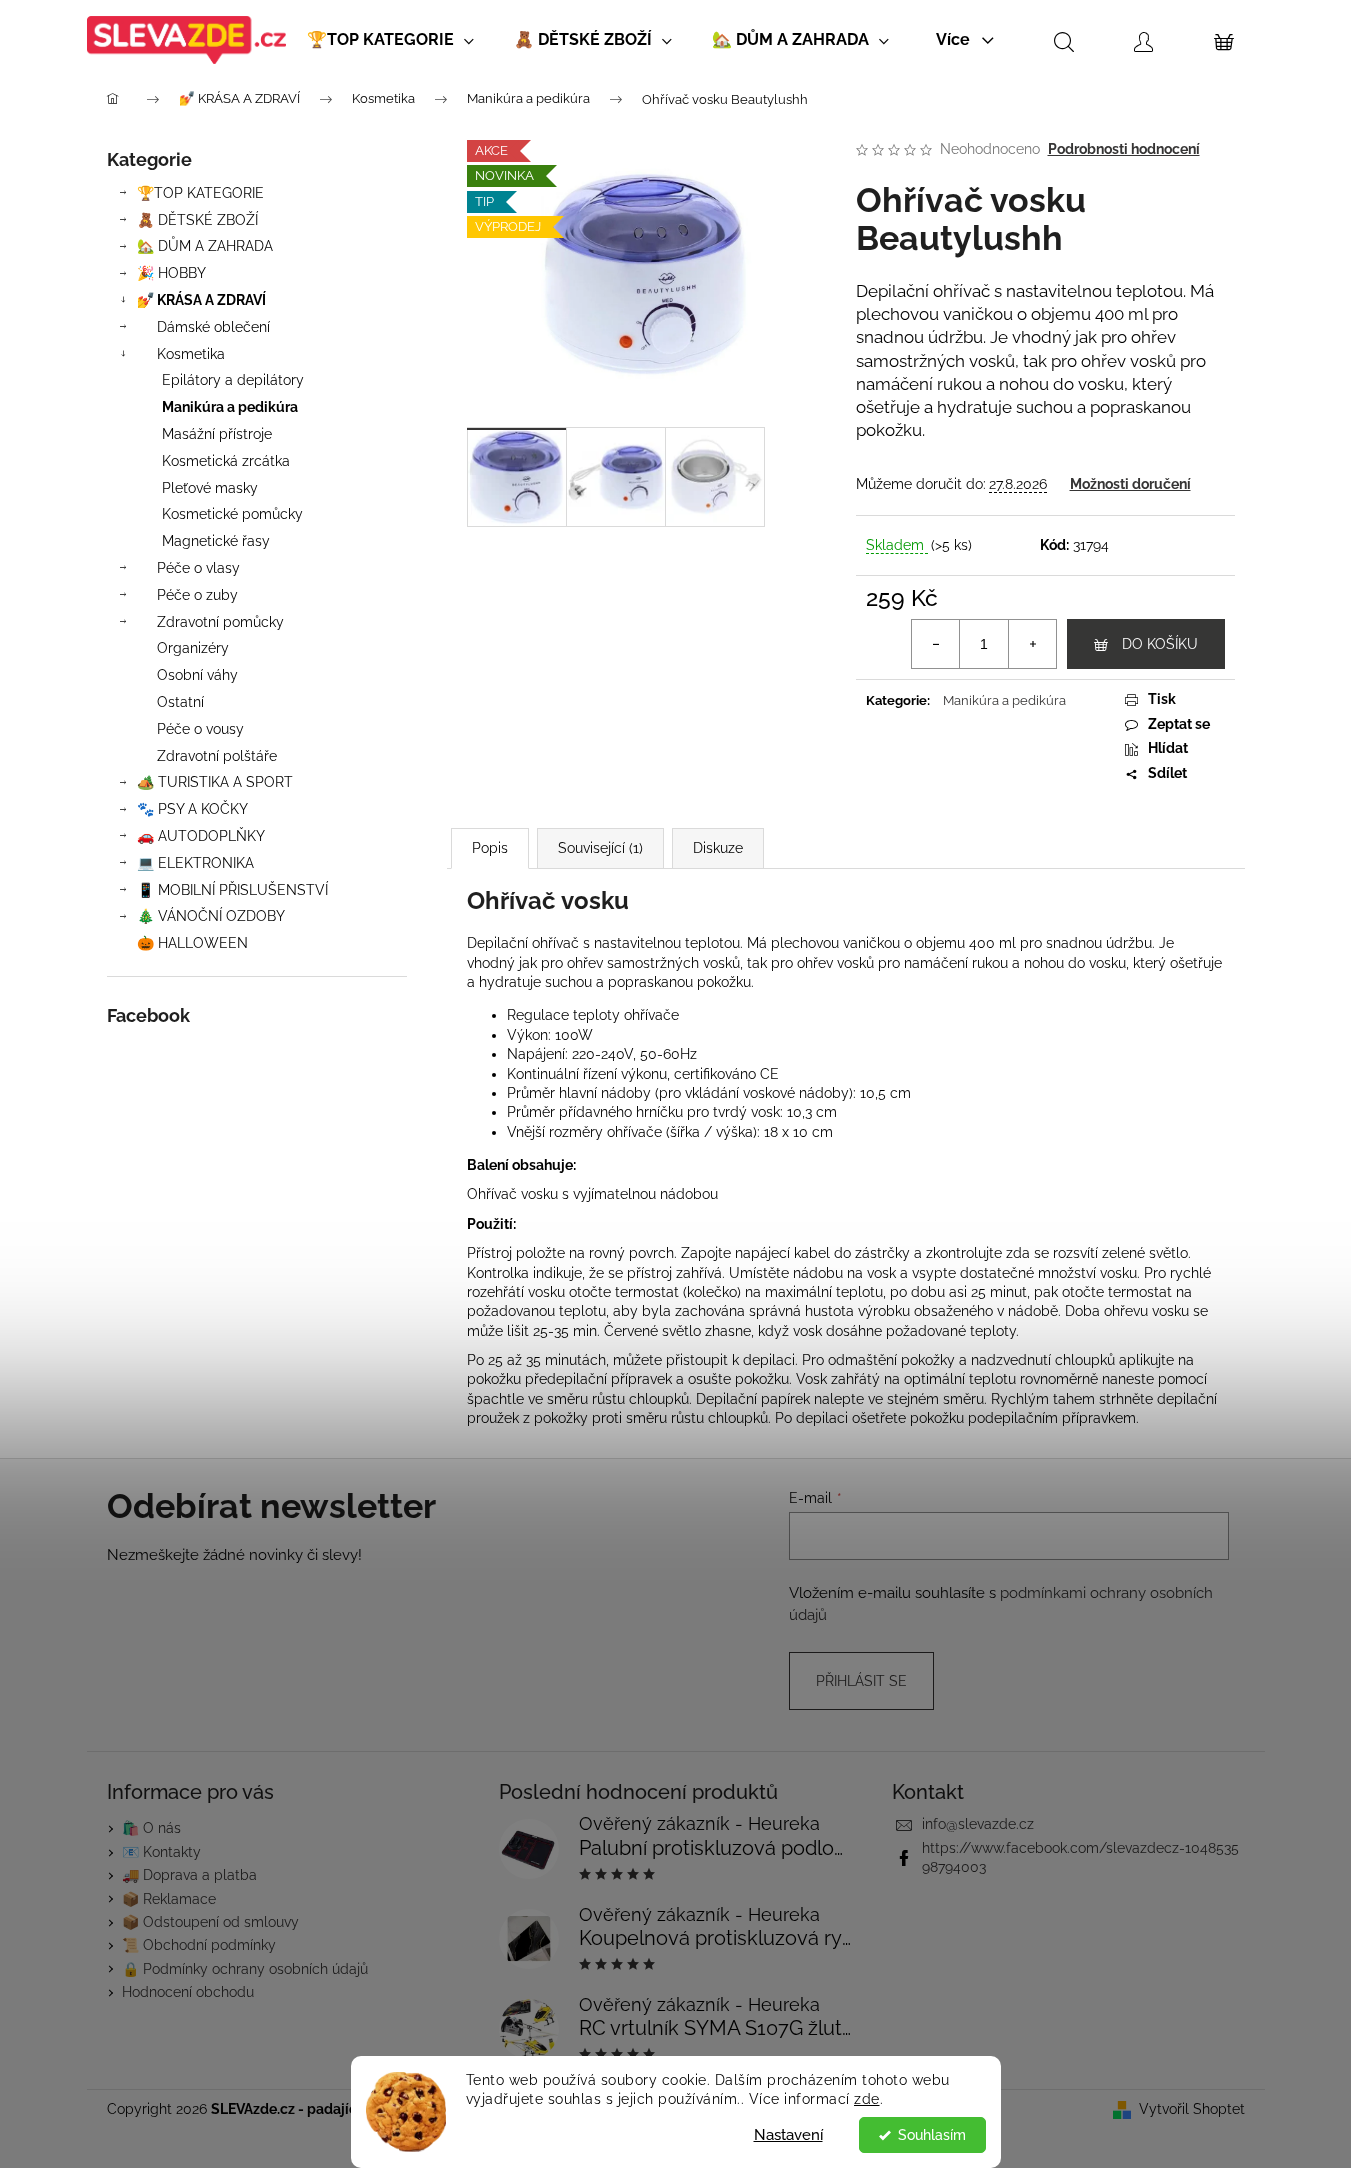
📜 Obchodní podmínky (199, 1945)
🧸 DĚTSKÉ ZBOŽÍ (197, 220)
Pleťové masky (210, 488)
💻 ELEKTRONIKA (195, 863)
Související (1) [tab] (600, 848)
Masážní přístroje (217, 434)
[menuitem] (390, 40)
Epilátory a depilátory (233, 380)
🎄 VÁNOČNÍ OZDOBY (211, 916)
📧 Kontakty (161, 1852)
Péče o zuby (197, 595)
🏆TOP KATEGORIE (200, 193)
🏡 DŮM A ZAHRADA (205, 246)
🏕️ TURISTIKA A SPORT (215, 782)
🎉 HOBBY (171, 273)
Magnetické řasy (216, 541)
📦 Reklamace (169, 1899)
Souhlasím (932, 2135)
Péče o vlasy (198, 568)
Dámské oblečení (213, 327)
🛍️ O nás (151, 1828)
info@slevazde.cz (978, 1824)
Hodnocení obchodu (188, 1992)
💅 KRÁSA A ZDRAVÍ (201, 300)
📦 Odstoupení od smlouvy (210, 1922)
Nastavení (788, 2135)
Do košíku (1160, 644)
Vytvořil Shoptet (1192, 2109)
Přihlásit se (861, 1681)
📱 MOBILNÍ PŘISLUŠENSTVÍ (232, 890)
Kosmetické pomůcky (232, 514)
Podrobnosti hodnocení (1124, 149)
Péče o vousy (200, 729)
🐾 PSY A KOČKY (192, 809)
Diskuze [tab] (718, 848)
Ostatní (180, 702)
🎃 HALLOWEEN (192, 943)
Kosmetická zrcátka (226, 461)
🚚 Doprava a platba (189, 1875)
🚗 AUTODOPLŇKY (201, 836)
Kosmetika (191, 354)
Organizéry (193, 648)
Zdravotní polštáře (217, 756)
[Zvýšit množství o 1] (1032, 644)
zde (867, 2099)
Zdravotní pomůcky (220, 622)
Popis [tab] (490, 848)
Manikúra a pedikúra (230, 407)
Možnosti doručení (1130, 484)
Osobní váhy (197, 675)
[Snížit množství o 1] (936, 644)
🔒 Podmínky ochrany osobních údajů (245, 1969)
